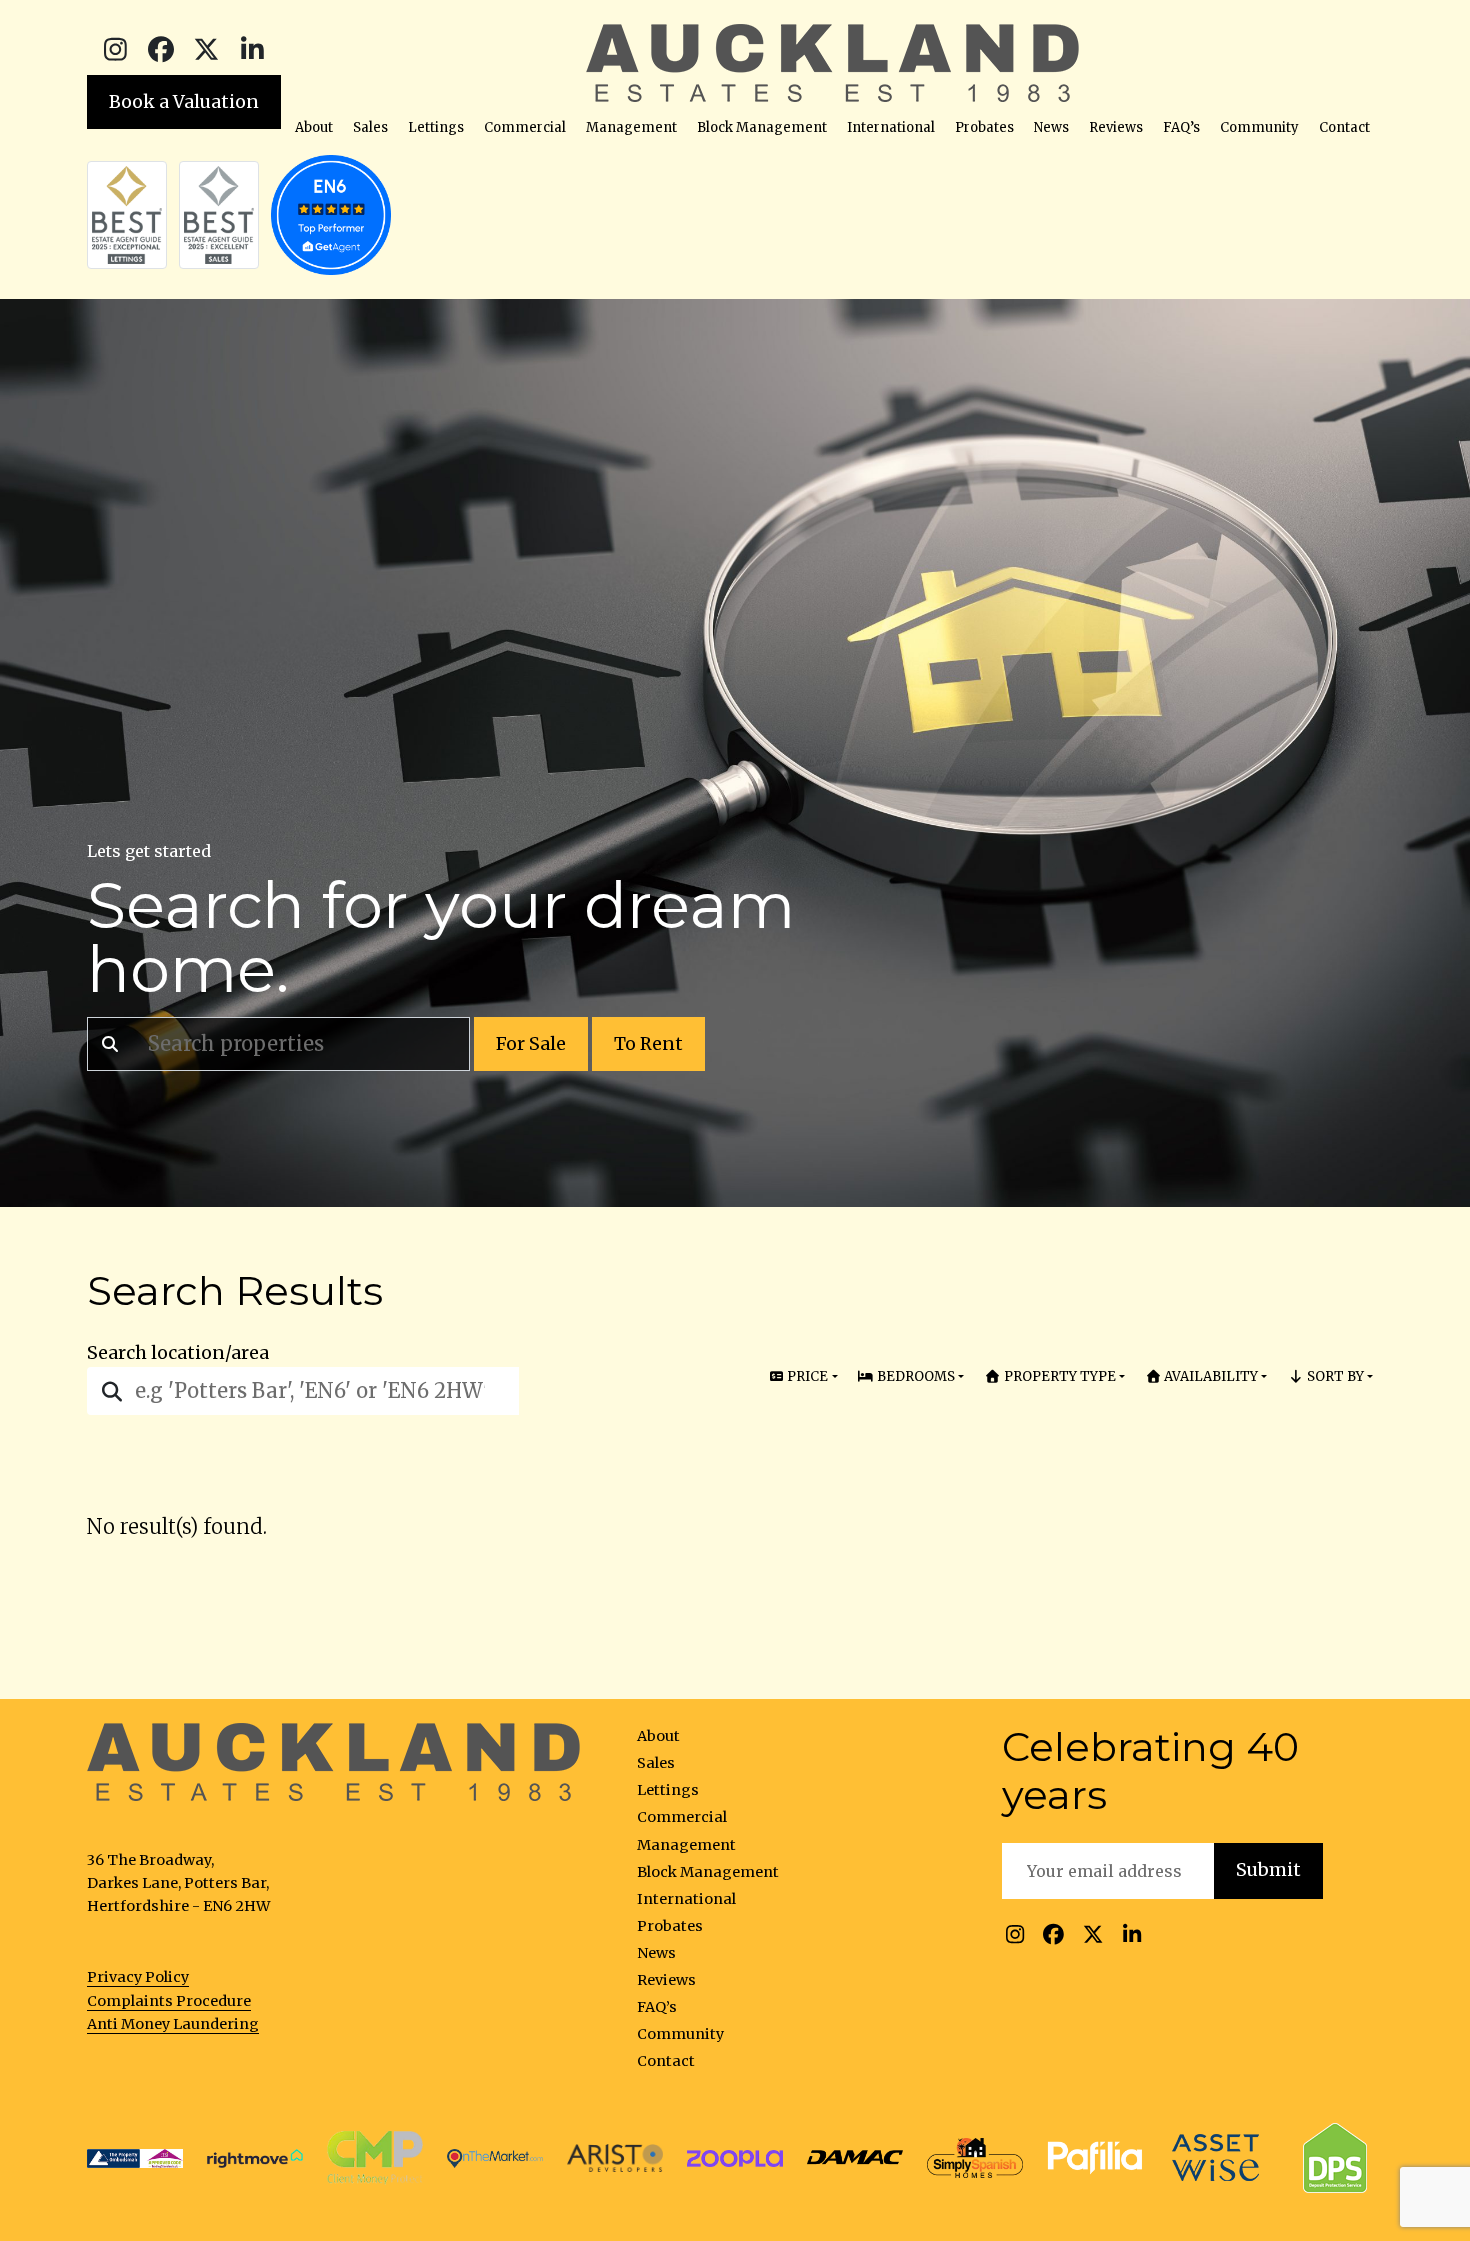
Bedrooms (914, 1376)
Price (806, 1376)
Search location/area (178, 1353)
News (1051, 127)
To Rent (648, 1044)
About (314, 127)
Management (631, 127)
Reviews (1116, 127)
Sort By (1334, 1376)
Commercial (525, 127)
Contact (1344, 127)
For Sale (531, 1044)
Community (1259, 127)
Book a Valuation (184, 102)
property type (1058, 1376)
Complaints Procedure (169, 2001)
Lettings (436, 127)
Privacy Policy (138, 1977)
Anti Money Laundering (173, 2024)
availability (1209, 1376)
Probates (984, 127)
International (891, 127)
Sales (370, 127)
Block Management (762, 127)
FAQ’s (1181, 127)
